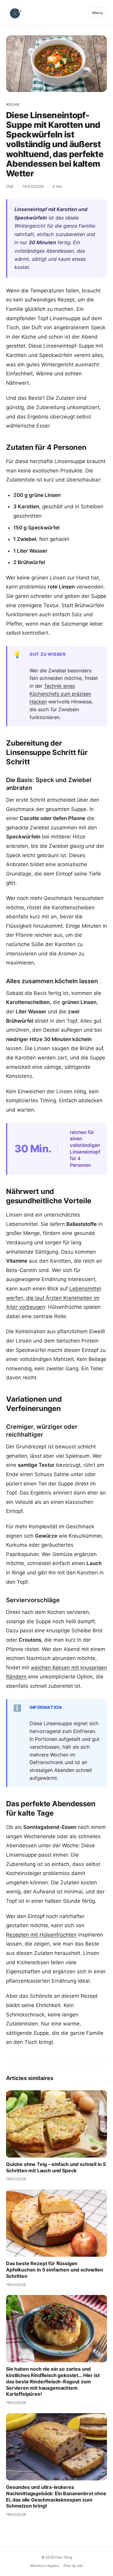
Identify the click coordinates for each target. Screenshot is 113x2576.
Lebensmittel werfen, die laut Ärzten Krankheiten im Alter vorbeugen (53, 1298)
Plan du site (73, 2566)
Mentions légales (44, 2566)
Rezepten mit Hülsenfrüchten (41, 1935)
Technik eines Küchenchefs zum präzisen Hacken (60, 694)
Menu (98, 13)
